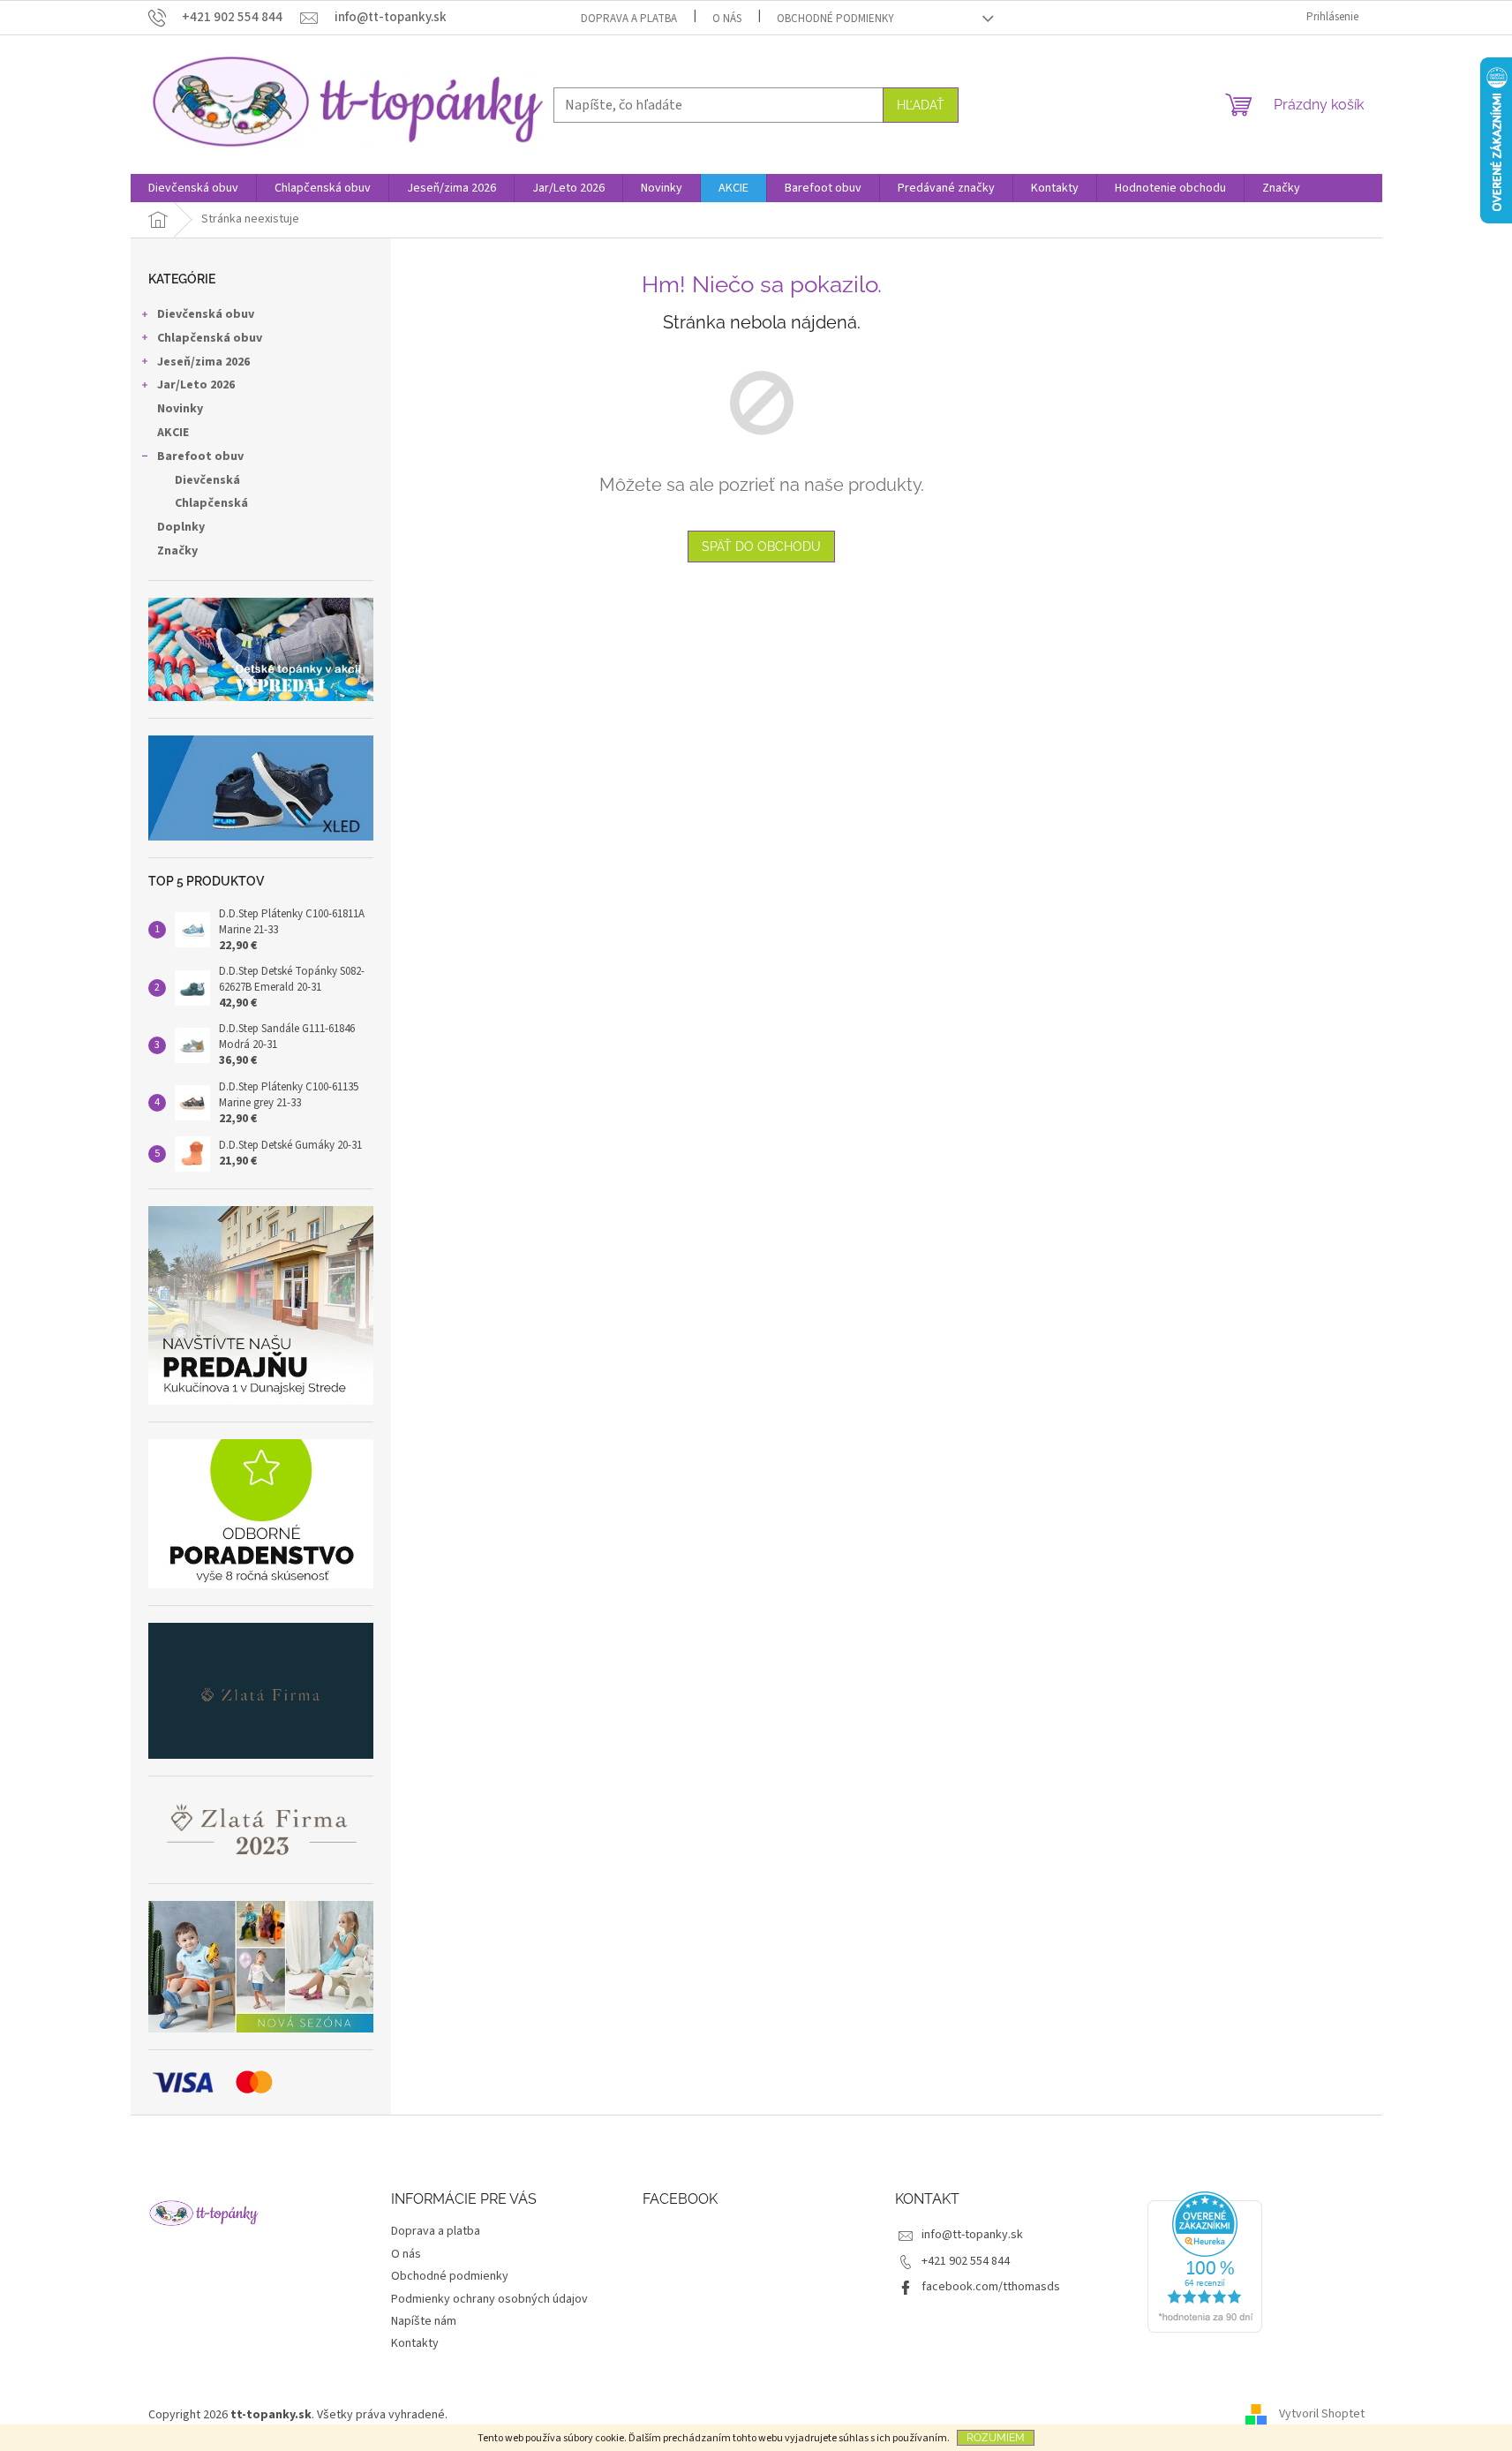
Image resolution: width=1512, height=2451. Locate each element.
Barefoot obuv (200, 456)
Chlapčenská (211, 503)
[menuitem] (193, 188)
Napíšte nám (424, 2321)
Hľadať (921, 105)
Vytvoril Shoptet (1322, 2415)
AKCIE (173, 433)
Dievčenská (207, 480)
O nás (727, 19)
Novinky (180, 409)
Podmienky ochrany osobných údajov (489, 2299)
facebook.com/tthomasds (991, 2287)
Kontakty (415, 2343)
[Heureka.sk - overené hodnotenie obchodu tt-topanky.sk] (1205, 2262)
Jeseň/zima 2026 (203, 362)
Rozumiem (996, 2438)
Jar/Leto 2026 (196, 385)
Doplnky (181, 527)
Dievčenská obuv (206, 314)
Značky (177, 551)
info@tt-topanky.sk (972, 2235)
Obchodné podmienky (835, 19)
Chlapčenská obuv (210, 338)
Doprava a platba (629, 19)
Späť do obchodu (761, 547)
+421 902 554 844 (966, 2261)
